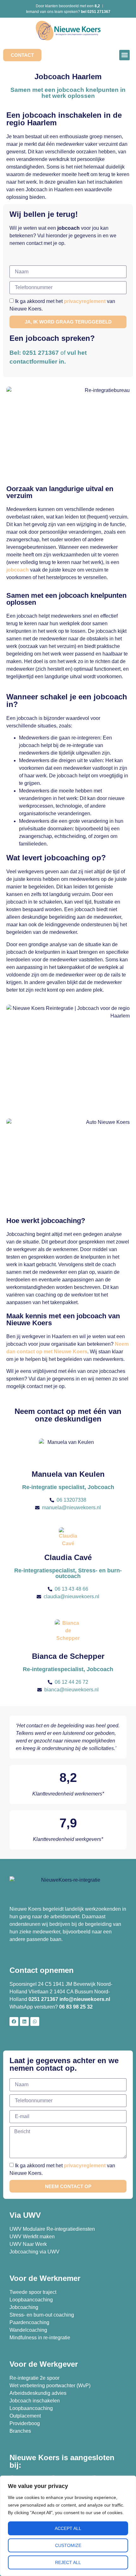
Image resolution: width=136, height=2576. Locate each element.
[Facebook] (14, 2021)
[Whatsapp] (35, 2021)
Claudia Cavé (68, 1557)
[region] (68, 2526)
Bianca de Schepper (68, 1656)
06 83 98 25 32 (77, 2007)
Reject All (68, 2562)
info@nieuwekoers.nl (85, 1999)
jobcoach (18, 570)
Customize (68, 2545)
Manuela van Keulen (68, 1474)
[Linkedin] (24, 2021)
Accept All (68, 2528)
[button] (124, 55)
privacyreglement (85, 301)
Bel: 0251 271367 (34, 353)
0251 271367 (43, 1999)
